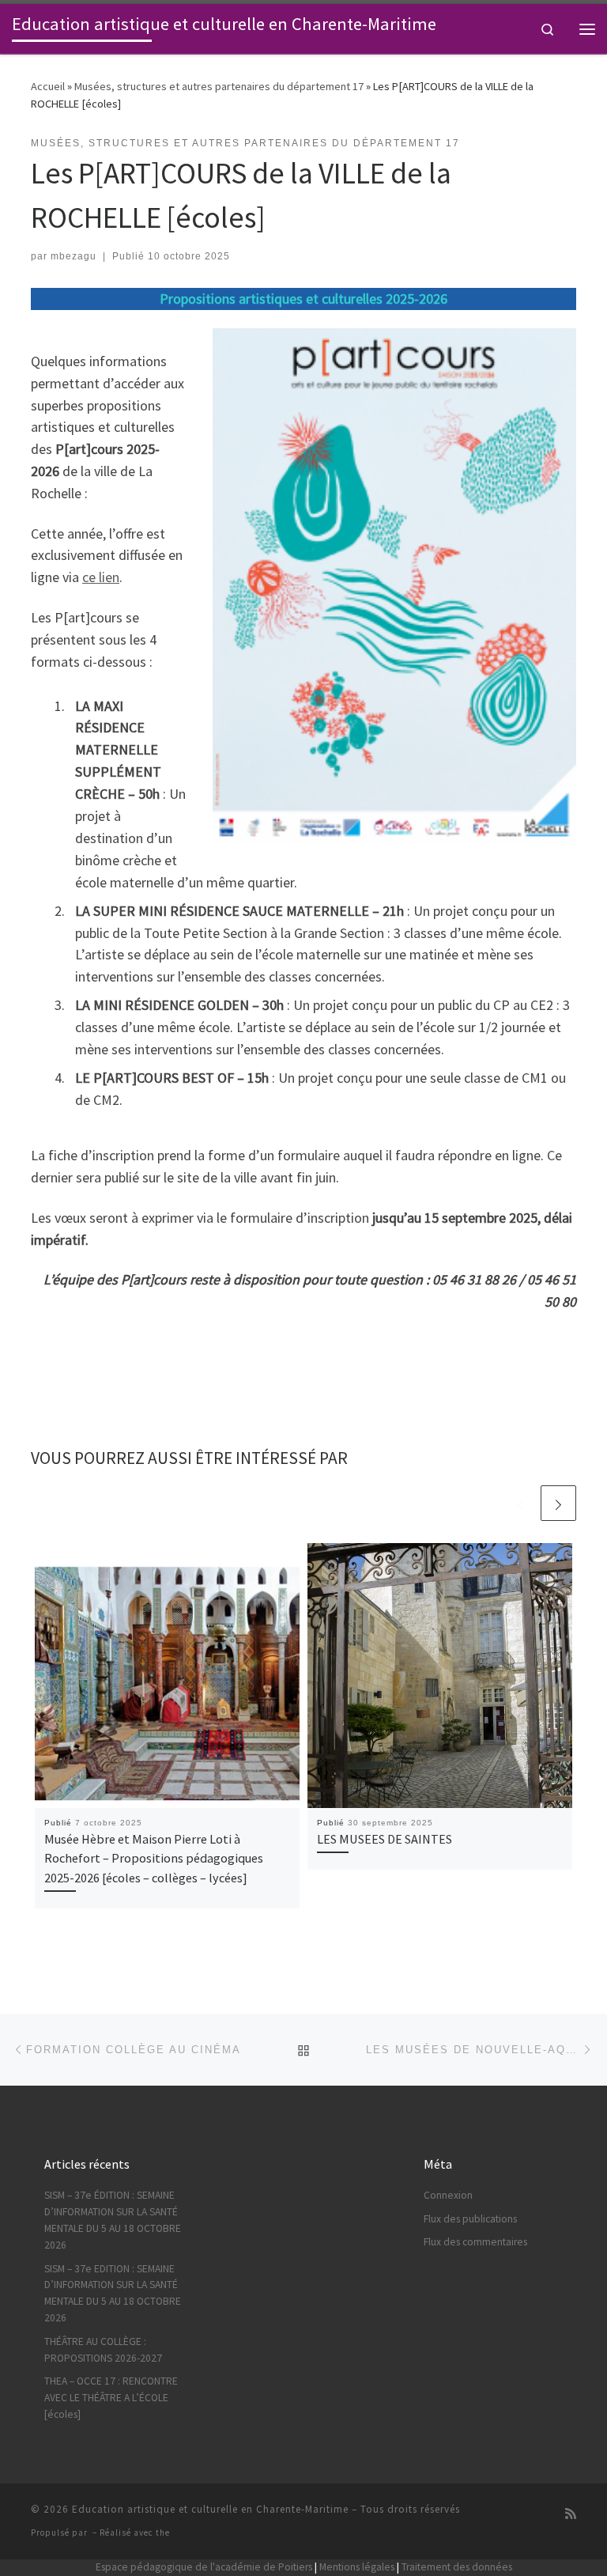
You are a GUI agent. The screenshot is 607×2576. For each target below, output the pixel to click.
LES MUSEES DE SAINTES (385, 1839)
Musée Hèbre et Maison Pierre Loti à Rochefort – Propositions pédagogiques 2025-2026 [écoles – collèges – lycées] (154, 1858)
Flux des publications (470, 2219)
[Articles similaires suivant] (558, 1503)
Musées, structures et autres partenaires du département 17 (219, 86)
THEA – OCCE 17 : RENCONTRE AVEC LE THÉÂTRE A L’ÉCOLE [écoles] (111, 2398)
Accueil (48, 86)
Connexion (448, 2195)
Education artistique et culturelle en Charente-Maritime (210, 2509)
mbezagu (74, 256)
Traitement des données (457, 2567)
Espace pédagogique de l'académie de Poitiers (204, 2567)
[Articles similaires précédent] (520, 1503)
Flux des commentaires (475, 2242)
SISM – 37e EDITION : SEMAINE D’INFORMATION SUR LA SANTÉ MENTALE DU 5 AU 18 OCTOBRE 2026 (113, 2294)
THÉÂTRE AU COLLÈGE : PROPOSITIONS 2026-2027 (103, 2350)
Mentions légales (357, 2567)
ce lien (101, 577)
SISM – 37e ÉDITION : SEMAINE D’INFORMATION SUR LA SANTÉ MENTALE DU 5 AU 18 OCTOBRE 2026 (113, 2220)
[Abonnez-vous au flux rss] (571, 2514)
